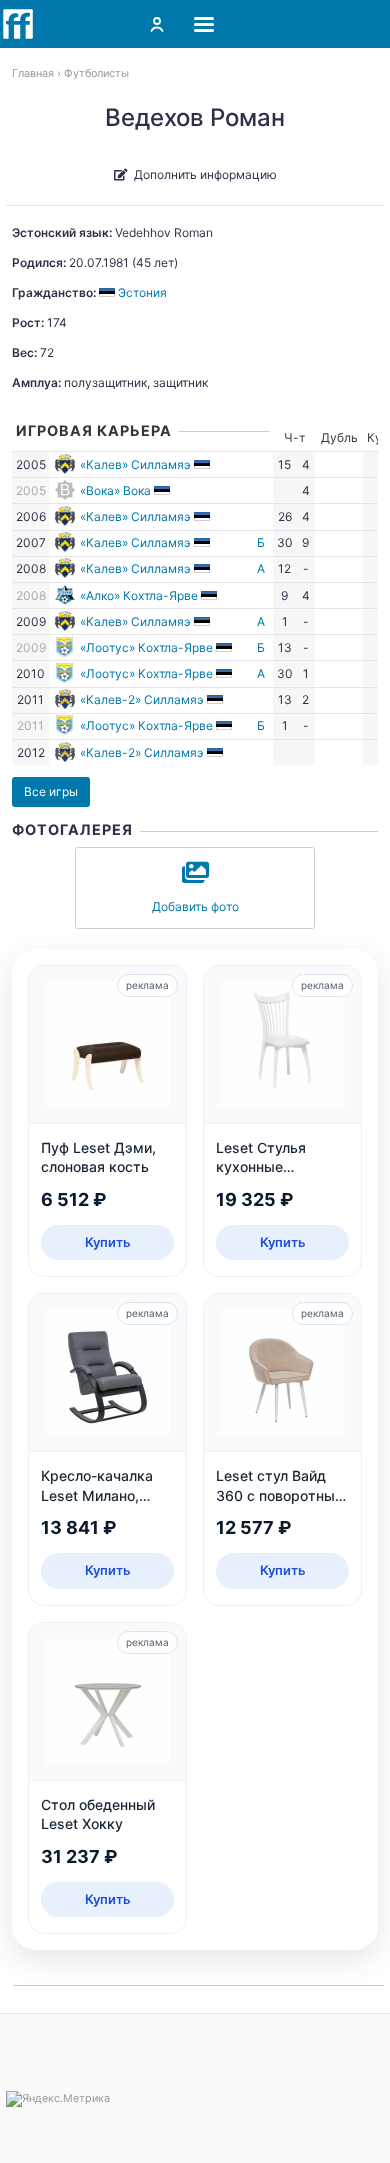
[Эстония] (203, 464)
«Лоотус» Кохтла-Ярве (146, 647)
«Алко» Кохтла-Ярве (139, 595)
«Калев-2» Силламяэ (142, 699)
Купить (108, 1242)
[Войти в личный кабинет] (157, 24)
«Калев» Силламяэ (135, 464)
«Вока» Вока (115, 490)
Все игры (51, 791)
